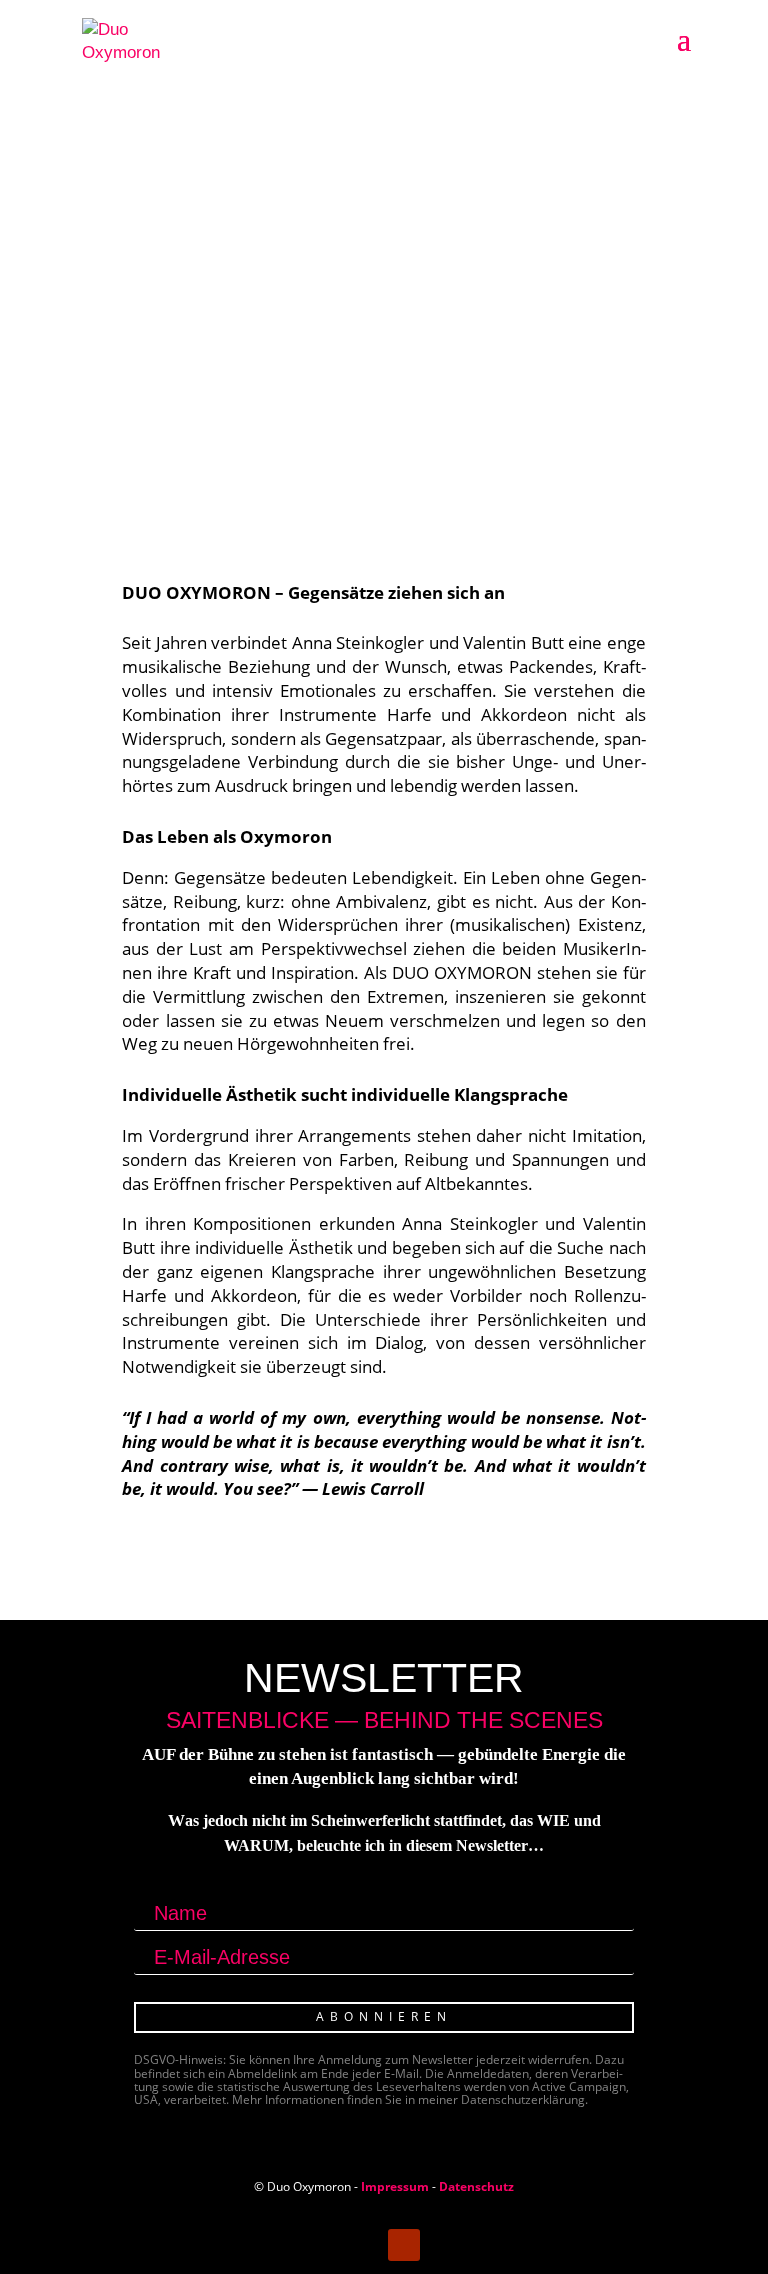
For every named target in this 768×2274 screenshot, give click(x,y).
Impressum (395, 2186)
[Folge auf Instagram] (364, 2245)
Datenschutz (476, 2186)
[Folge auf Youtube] (404, 2245)
